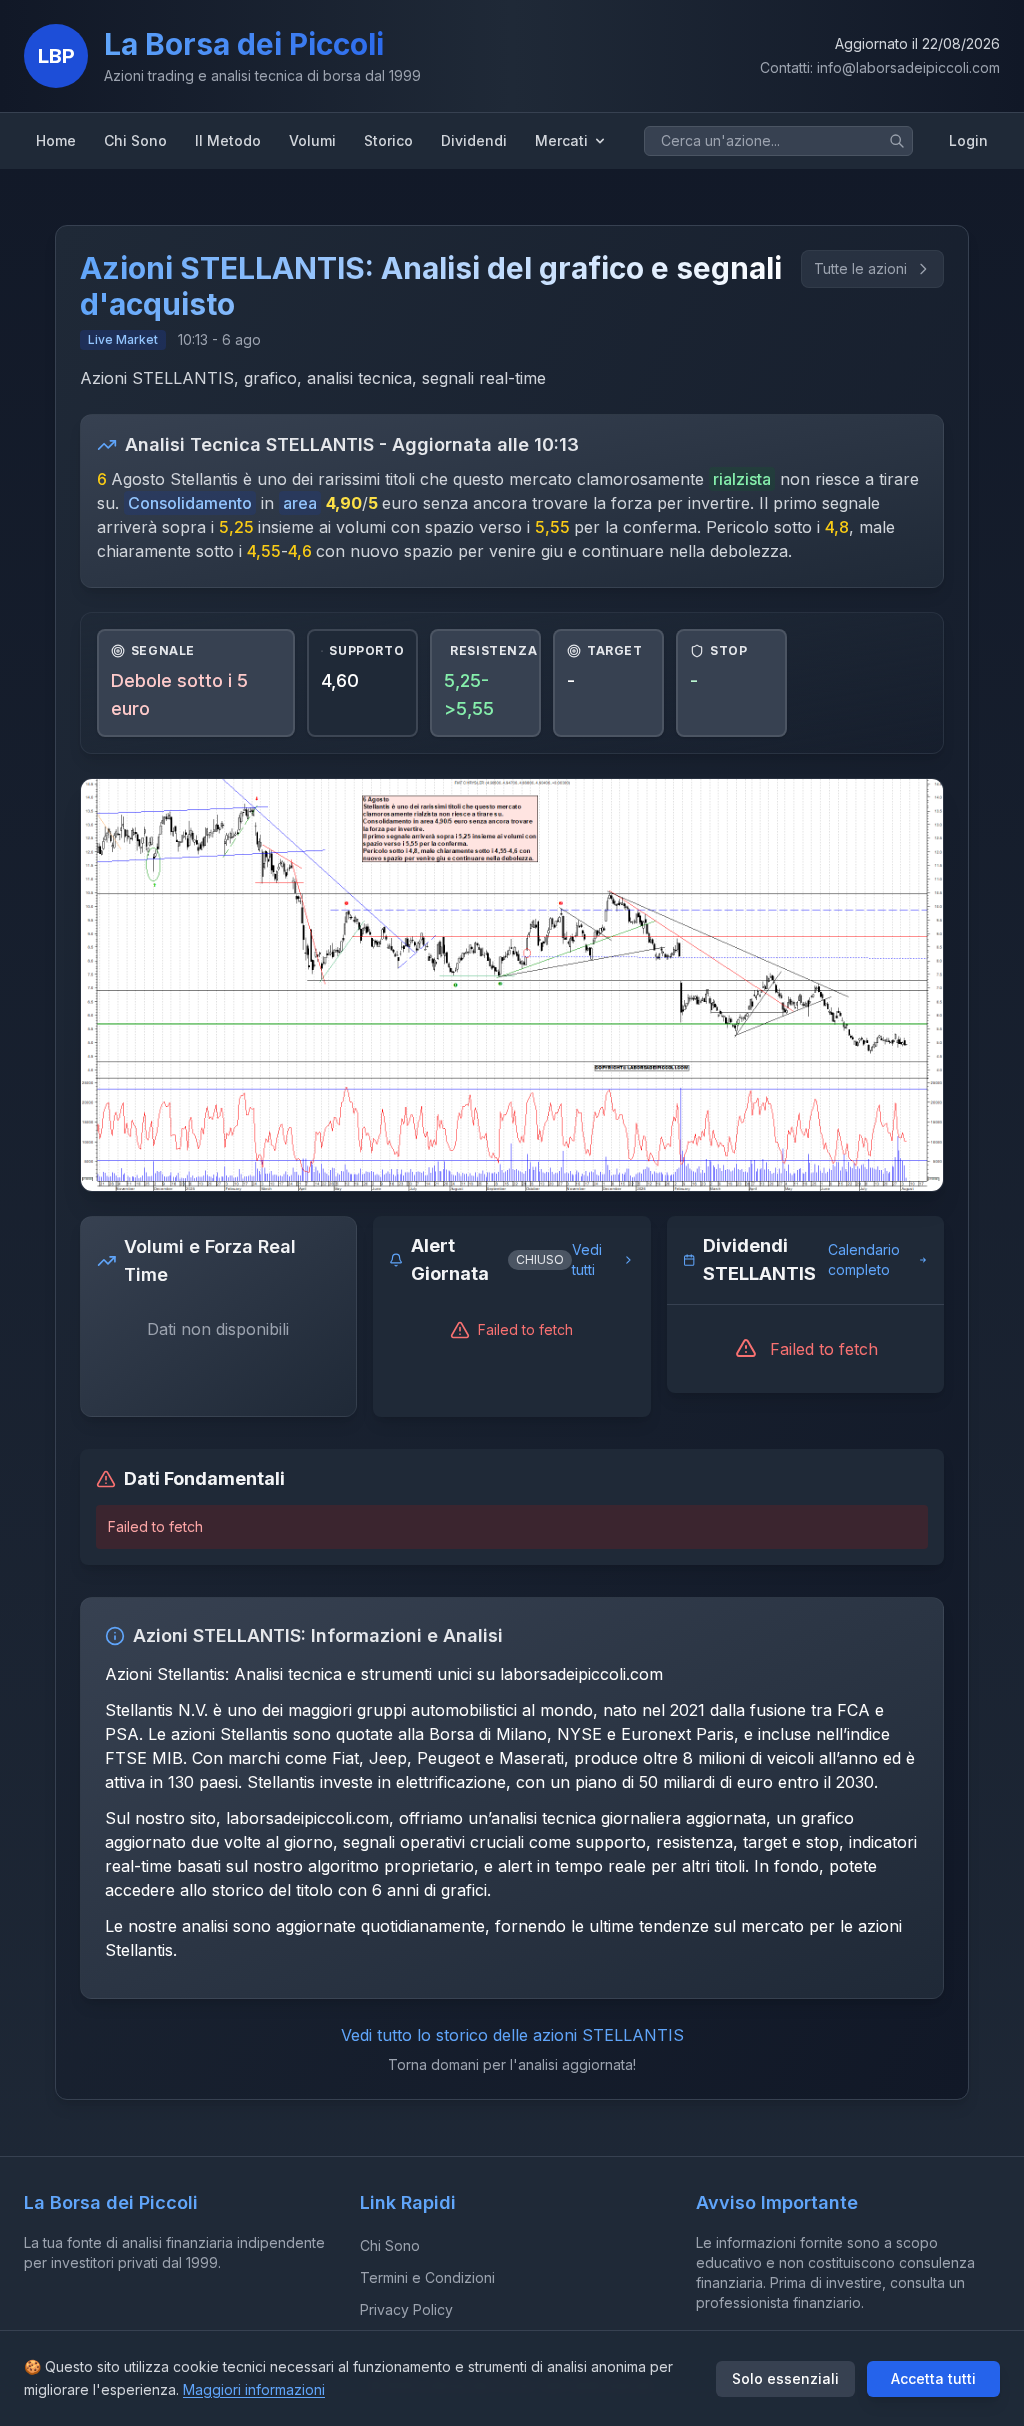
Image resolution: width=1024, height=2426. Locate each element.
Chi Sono (390, 2245)
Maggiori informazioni (254, 2389)
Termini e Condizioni (427, 2277)
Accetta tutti (933, 2378)
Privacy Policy (406, 2309)
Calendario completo (864, 1259)
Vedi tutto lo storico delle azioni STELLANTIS (512, 2035)
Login (968, 140)
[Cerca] (897, 141)
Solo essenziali (785, 2378)
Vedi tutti (587, 1259)
